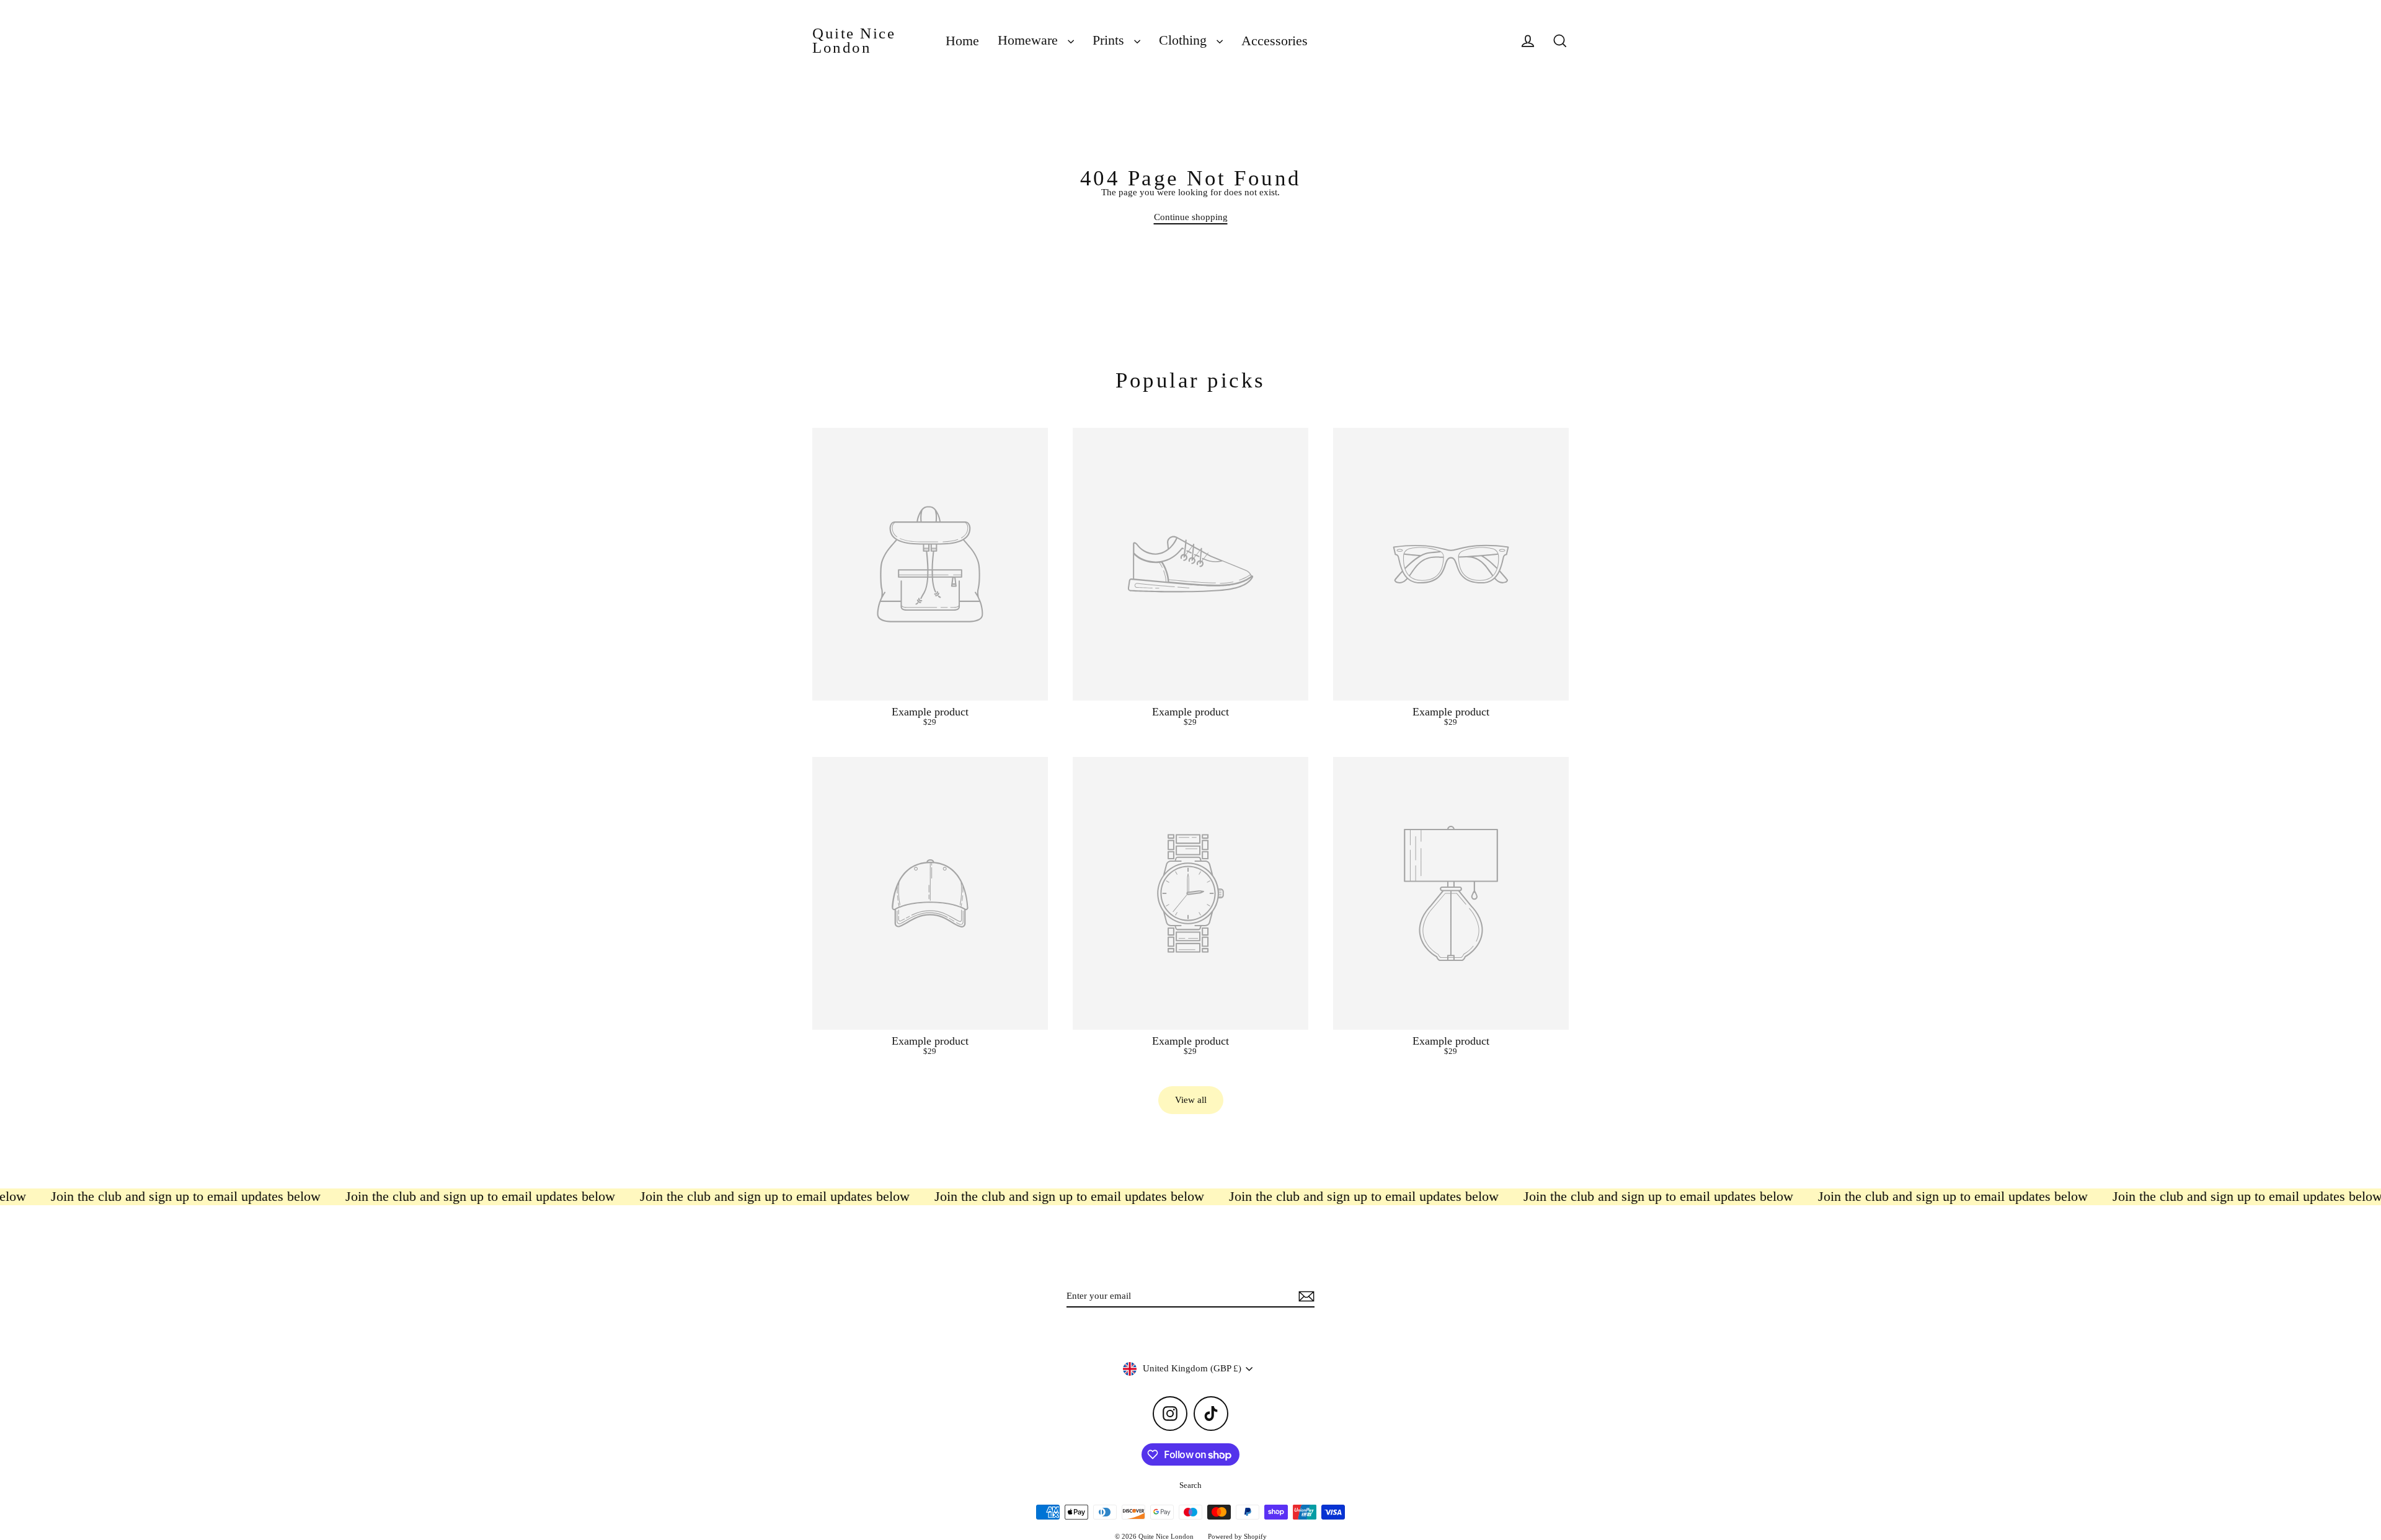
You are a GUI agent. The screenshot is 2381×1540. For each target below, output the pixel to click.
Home (962, 41)
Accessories (1275, 41)
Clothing (1185, 40)
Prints (1110, 40)
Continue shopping (1191, 217)
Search (1190, 1485)
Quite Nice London (854, 41)
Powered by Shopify (1237, 1536)
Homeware (1030, 40)
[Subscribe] (1305, 1297)
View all (1191, 1100)
